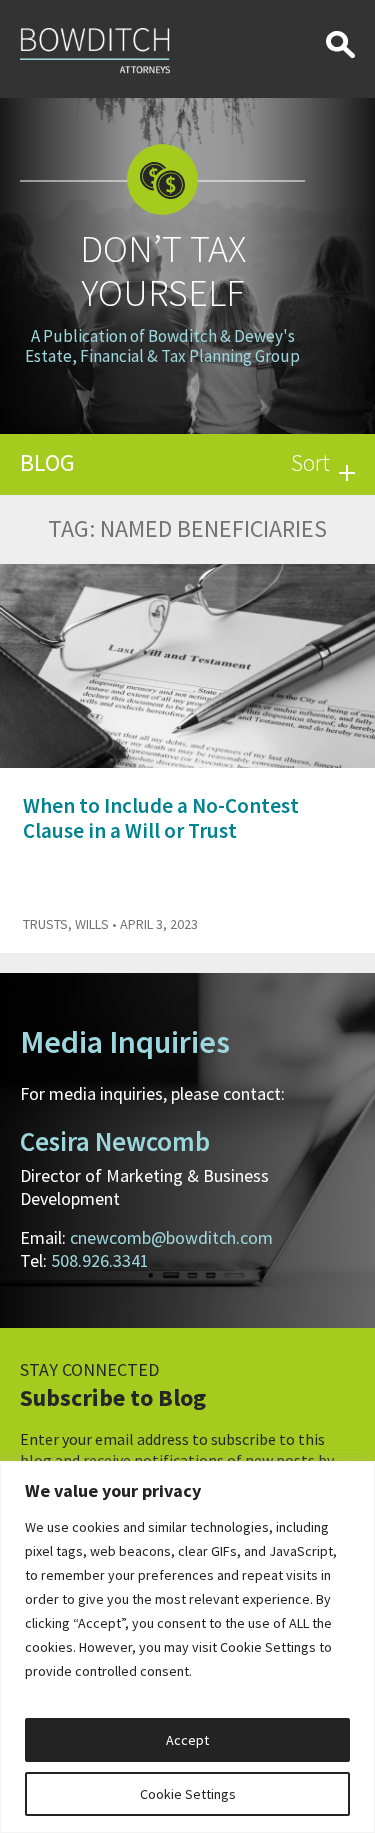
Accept (187, 1740)
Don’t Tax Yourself (163, 270)
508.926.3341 (100, 1260)
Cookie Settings (188, 1794)
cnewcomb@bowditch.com (171, 1237)
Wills (92, 924)
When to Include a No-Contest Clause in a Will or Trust (161, 818)
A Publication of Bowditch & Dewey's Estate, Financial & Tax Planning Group (162, 346)
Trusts (45, 924)
